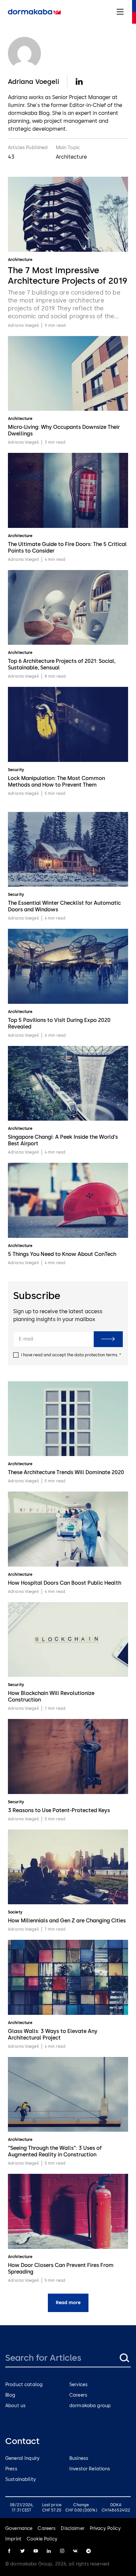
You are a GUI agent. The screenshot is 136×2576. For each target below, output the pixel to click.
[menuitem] (34, 12)
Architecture (20, 260)
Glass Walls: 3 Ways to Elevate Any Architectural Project (53, 2034)
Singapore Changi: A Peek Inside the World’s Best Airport (63, 1140)
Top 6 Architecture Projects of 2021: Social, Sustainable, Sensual (62, 664)
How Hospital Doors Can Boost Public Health (65, 1583)
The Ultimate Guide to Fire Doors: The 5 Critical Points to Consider (67, 547)
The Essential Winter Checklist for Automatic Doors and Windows (64, 906)
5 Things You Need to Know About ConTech (62, 1254)
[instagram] (62, 2551)
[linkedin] (49, 2551)
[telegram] (88, 2551)
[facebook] (9, 2551)
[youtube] (36, 2551)
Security (16, 770)
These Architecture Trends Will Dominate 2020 (66, 1472)
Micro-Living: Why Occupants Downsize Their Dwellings (64, 430)
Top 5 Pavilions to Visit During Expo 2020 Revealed (59, 1023)
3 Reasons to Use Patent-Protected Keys (59, 1810)
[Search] (124, 2358)
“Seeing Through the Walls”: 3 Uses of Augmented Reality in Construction (55, 2151)
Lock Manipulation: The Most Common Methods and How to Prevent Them (56, 781)
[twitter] (22, 2551)
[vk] (75, 2551)
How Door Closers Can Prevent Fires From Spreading (61, 2268)
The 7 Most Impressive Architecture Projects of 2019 (68, 275)
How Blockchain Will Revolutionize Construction (51, 1696)
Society (15, 1912)
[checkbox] (16, 1355)
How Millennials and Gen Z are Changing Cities (67, 1921)
